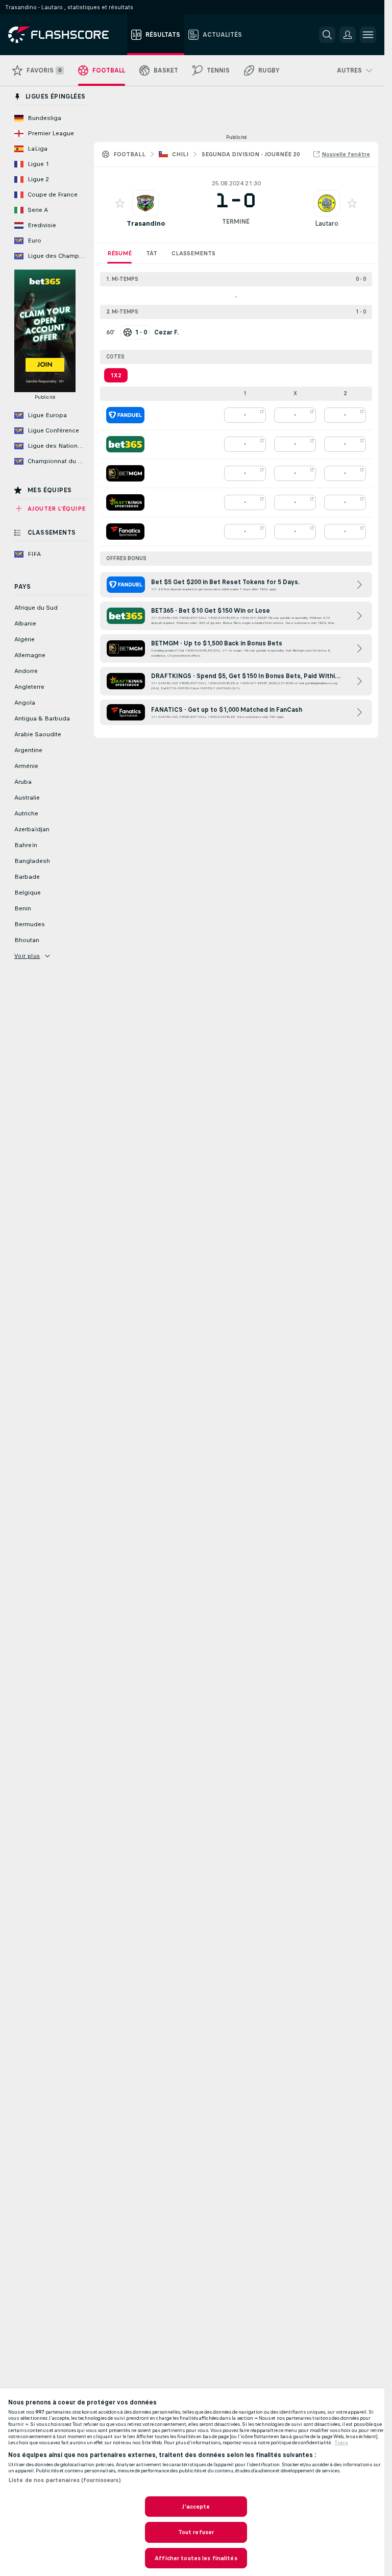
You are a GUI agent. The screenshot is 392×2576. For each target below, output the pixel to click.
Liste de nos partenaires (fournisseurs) (65, 2480)
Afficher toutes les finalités (196, 2558)
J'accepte (196, 2507)
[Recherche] (327, 35)
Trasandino (146, 223)
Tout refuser (196, 2532)
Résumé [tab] (119, 253)
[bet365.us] (125, 444)
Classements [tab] (193, 253)
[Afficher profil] (145, 203)
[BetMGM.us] (125, 473)
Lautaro (327, 223)
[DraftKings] (125, 502)
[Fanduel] (125, 415)
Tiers (341, 2443)
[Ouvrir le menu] (368, 35)
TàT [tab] (152, 253)
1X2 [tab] (116, 375)
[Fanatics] (125, 532)
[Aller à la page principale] (66, 35)
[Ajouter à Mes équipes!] (120, 203)
